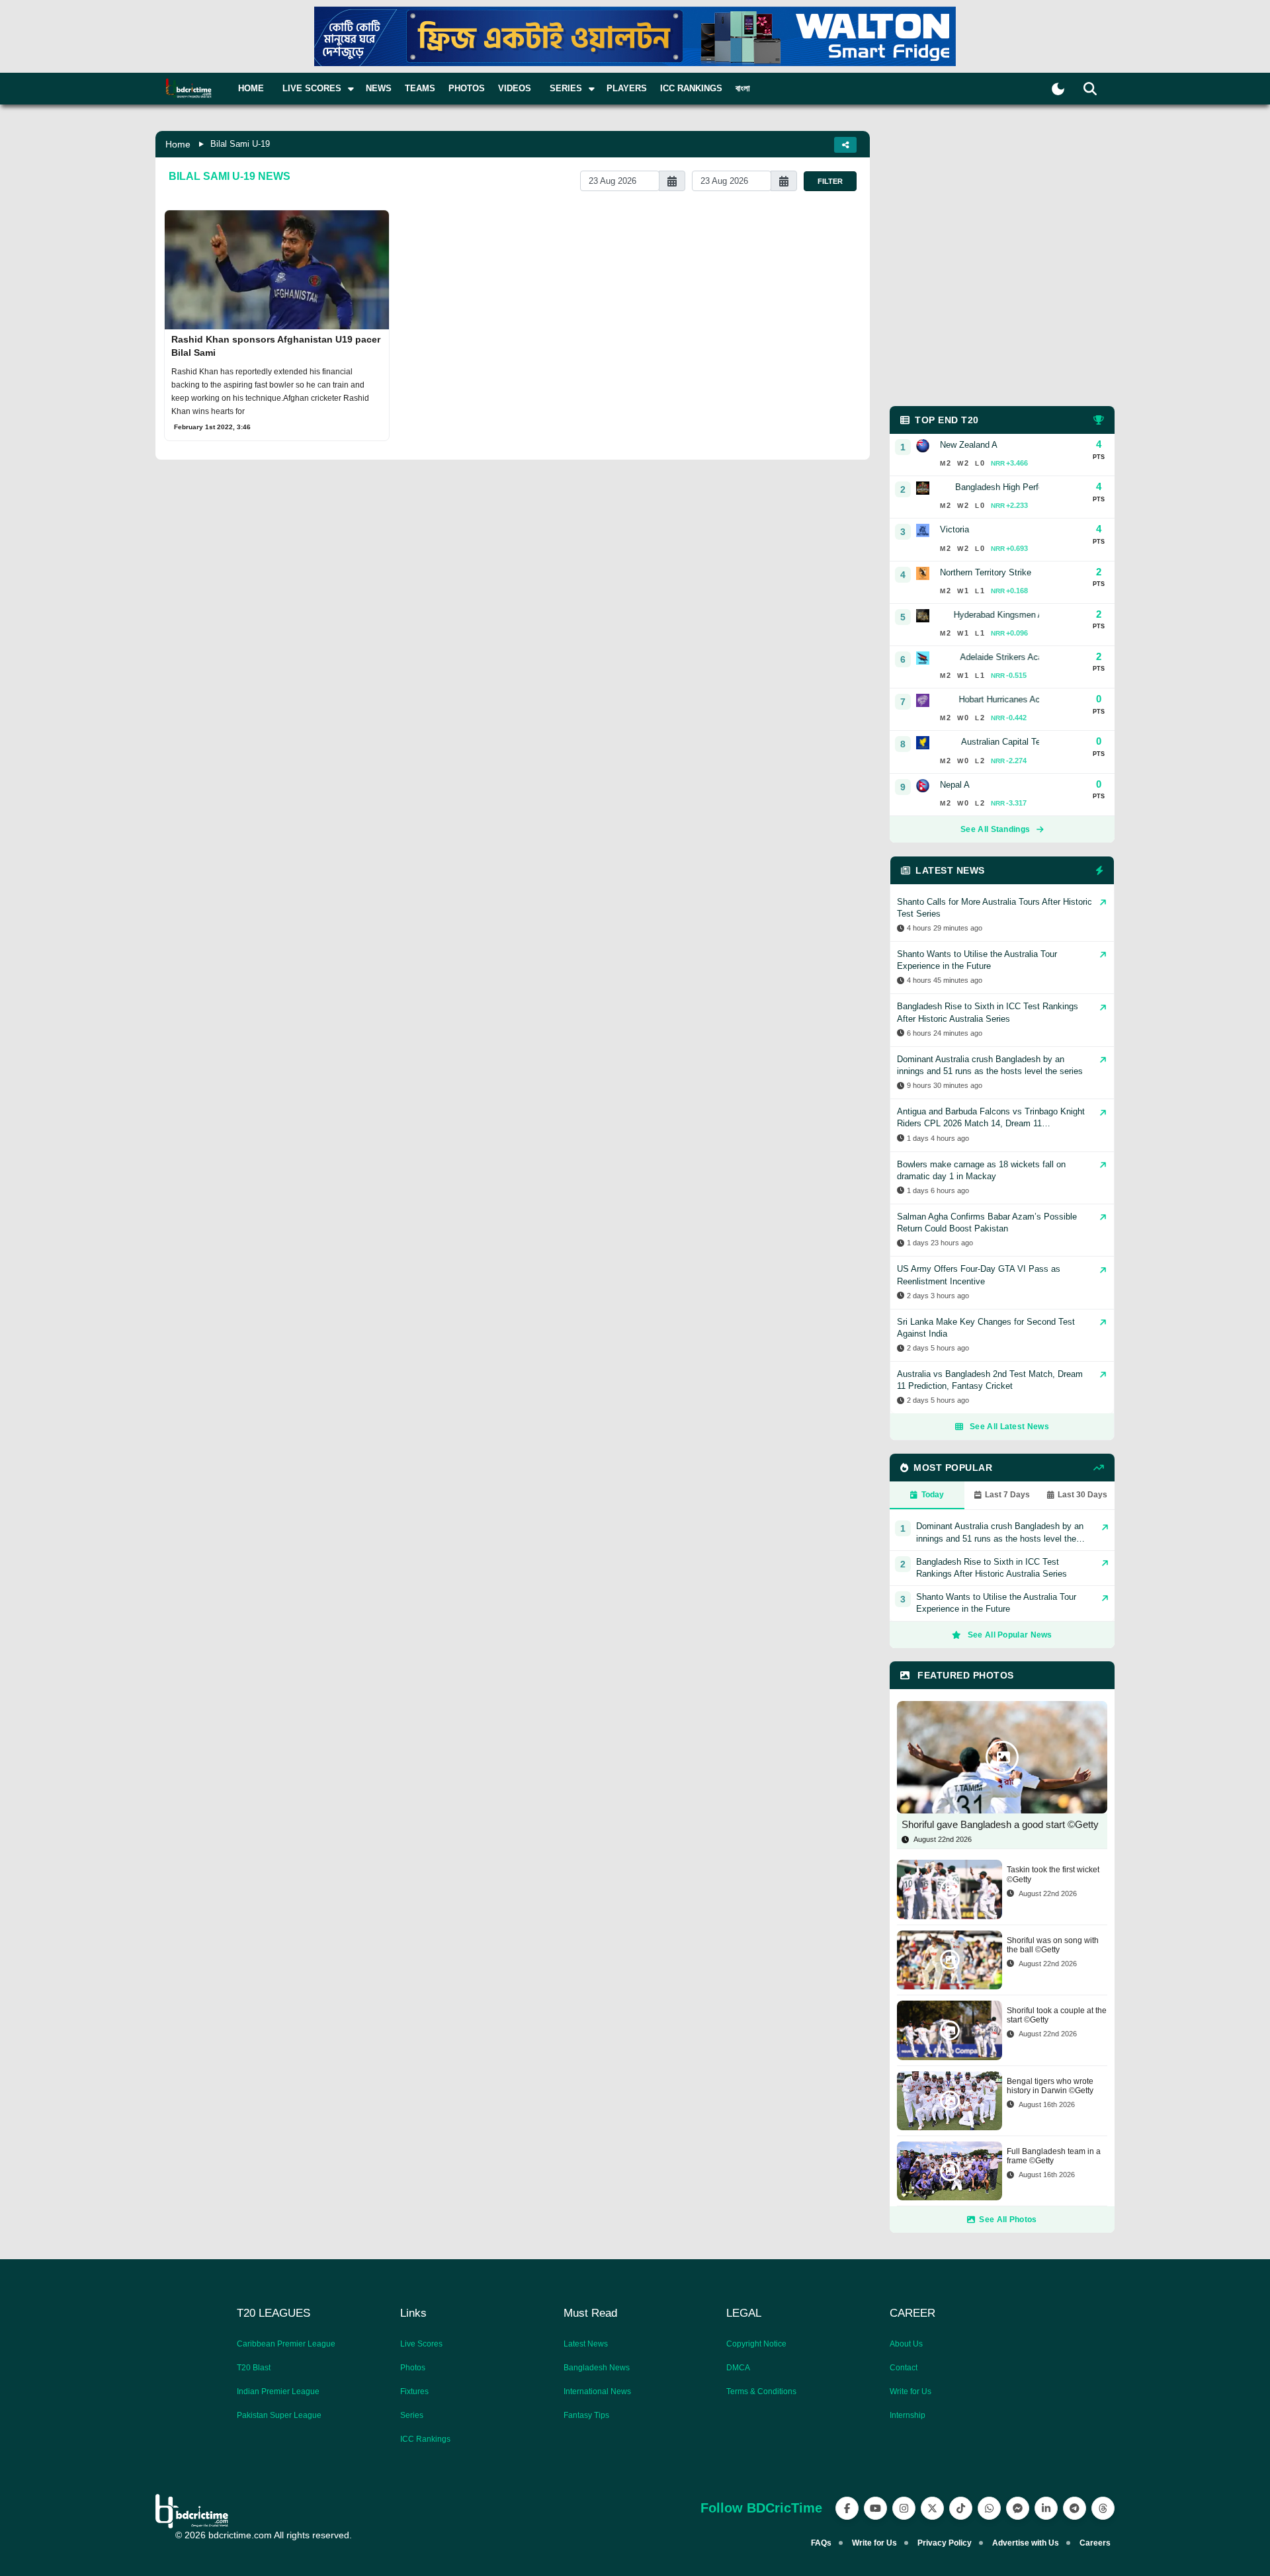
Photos (467, 88)
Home (251, 88)
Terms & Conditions (761, 2391)
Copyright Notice (756, 2344)
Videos (515, 88)
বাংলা (743, 88)
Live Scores (421, 2344)
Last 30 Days (1082, 1495)
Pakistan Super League (279, 2415)
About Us (906, 2344)
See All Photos (1008, 2220)
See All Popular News (1010, 1635)
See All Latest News (1009, 1427)
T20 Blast (254, 2368)
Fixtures (414, 2391)
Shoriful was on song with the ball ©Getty (1053, 1945)
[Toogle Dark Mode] (1058, 89)
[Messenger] (1018, 2508)
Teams (420, 88)
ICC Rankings (691, 88)
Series (412, 2415)
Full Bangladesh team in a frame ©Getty (1054, 2156)
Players (627, 88)
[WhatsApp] (989, 2508)
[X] (932, 2508)
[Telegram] (1075, 2508)
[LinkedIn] (1046, 2508)
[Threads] (1103, 2508)
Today (933, 1495)
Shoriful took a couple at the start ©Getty (1057, 2015)
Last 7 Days (1007, 1495)
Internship (908, 2415)
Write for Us (910, 2391)
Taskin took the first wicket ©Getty (1053, 1874)
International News (597, 2391)
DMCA (738, 2368)
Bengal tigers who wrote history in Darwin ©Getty (1050, 2086)
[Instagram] (904, 2508)
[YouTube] (875, 2508)
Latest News (586, 2344)
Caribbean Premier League (286, 2344)
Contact (904, 2368)
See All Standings (995, 829)
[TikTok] (961, 2508)
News (379, 88)
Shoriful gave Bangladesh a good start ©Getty (1000, 1824)
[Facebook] (847, 2508)
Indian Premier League (278, 2391)
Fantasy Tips (586, 2415)
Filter (830, 181)
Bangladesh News (597, 2368)
